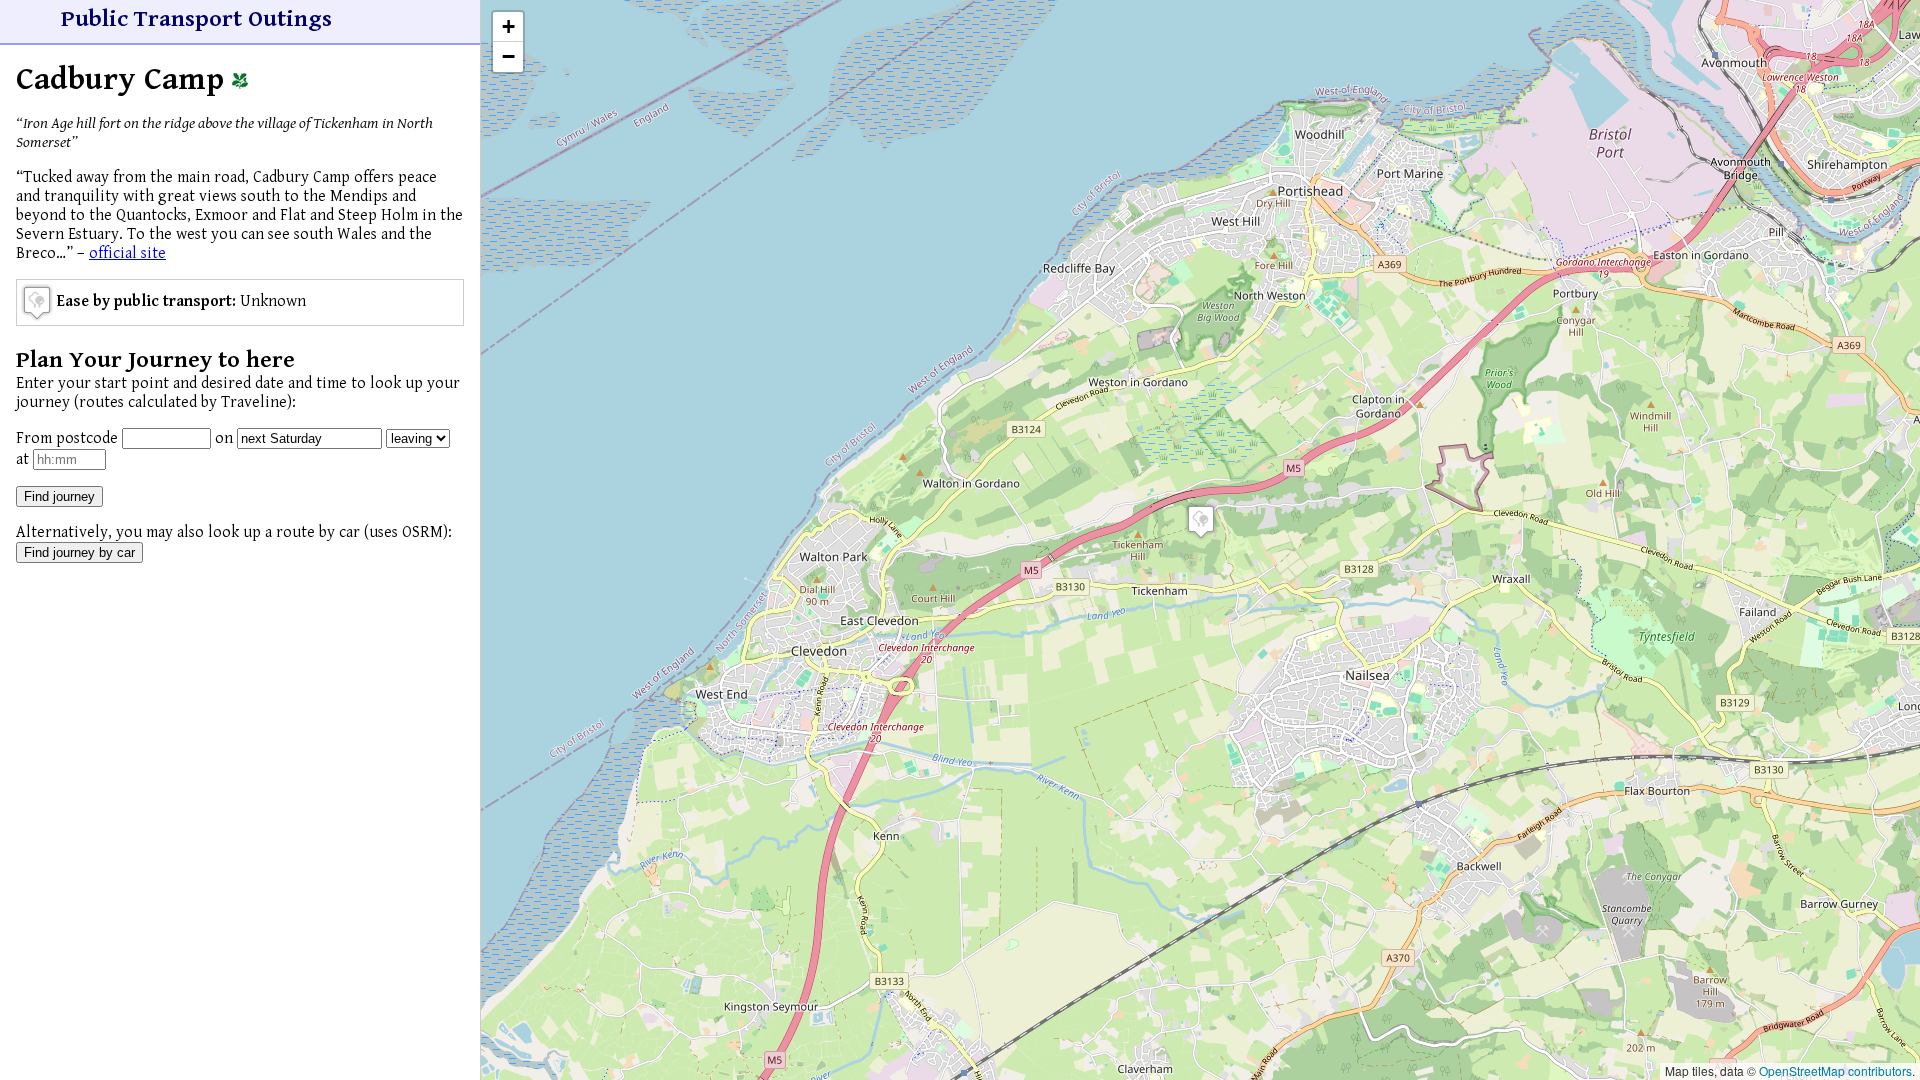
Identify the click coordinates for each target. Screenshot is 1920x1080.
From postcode (67, 438)
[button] (1201, 521)
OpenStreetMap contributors (1835, 1070)
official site (127, 253)
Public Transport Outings (196, 19)
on (224, 438)
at (22, 459)
